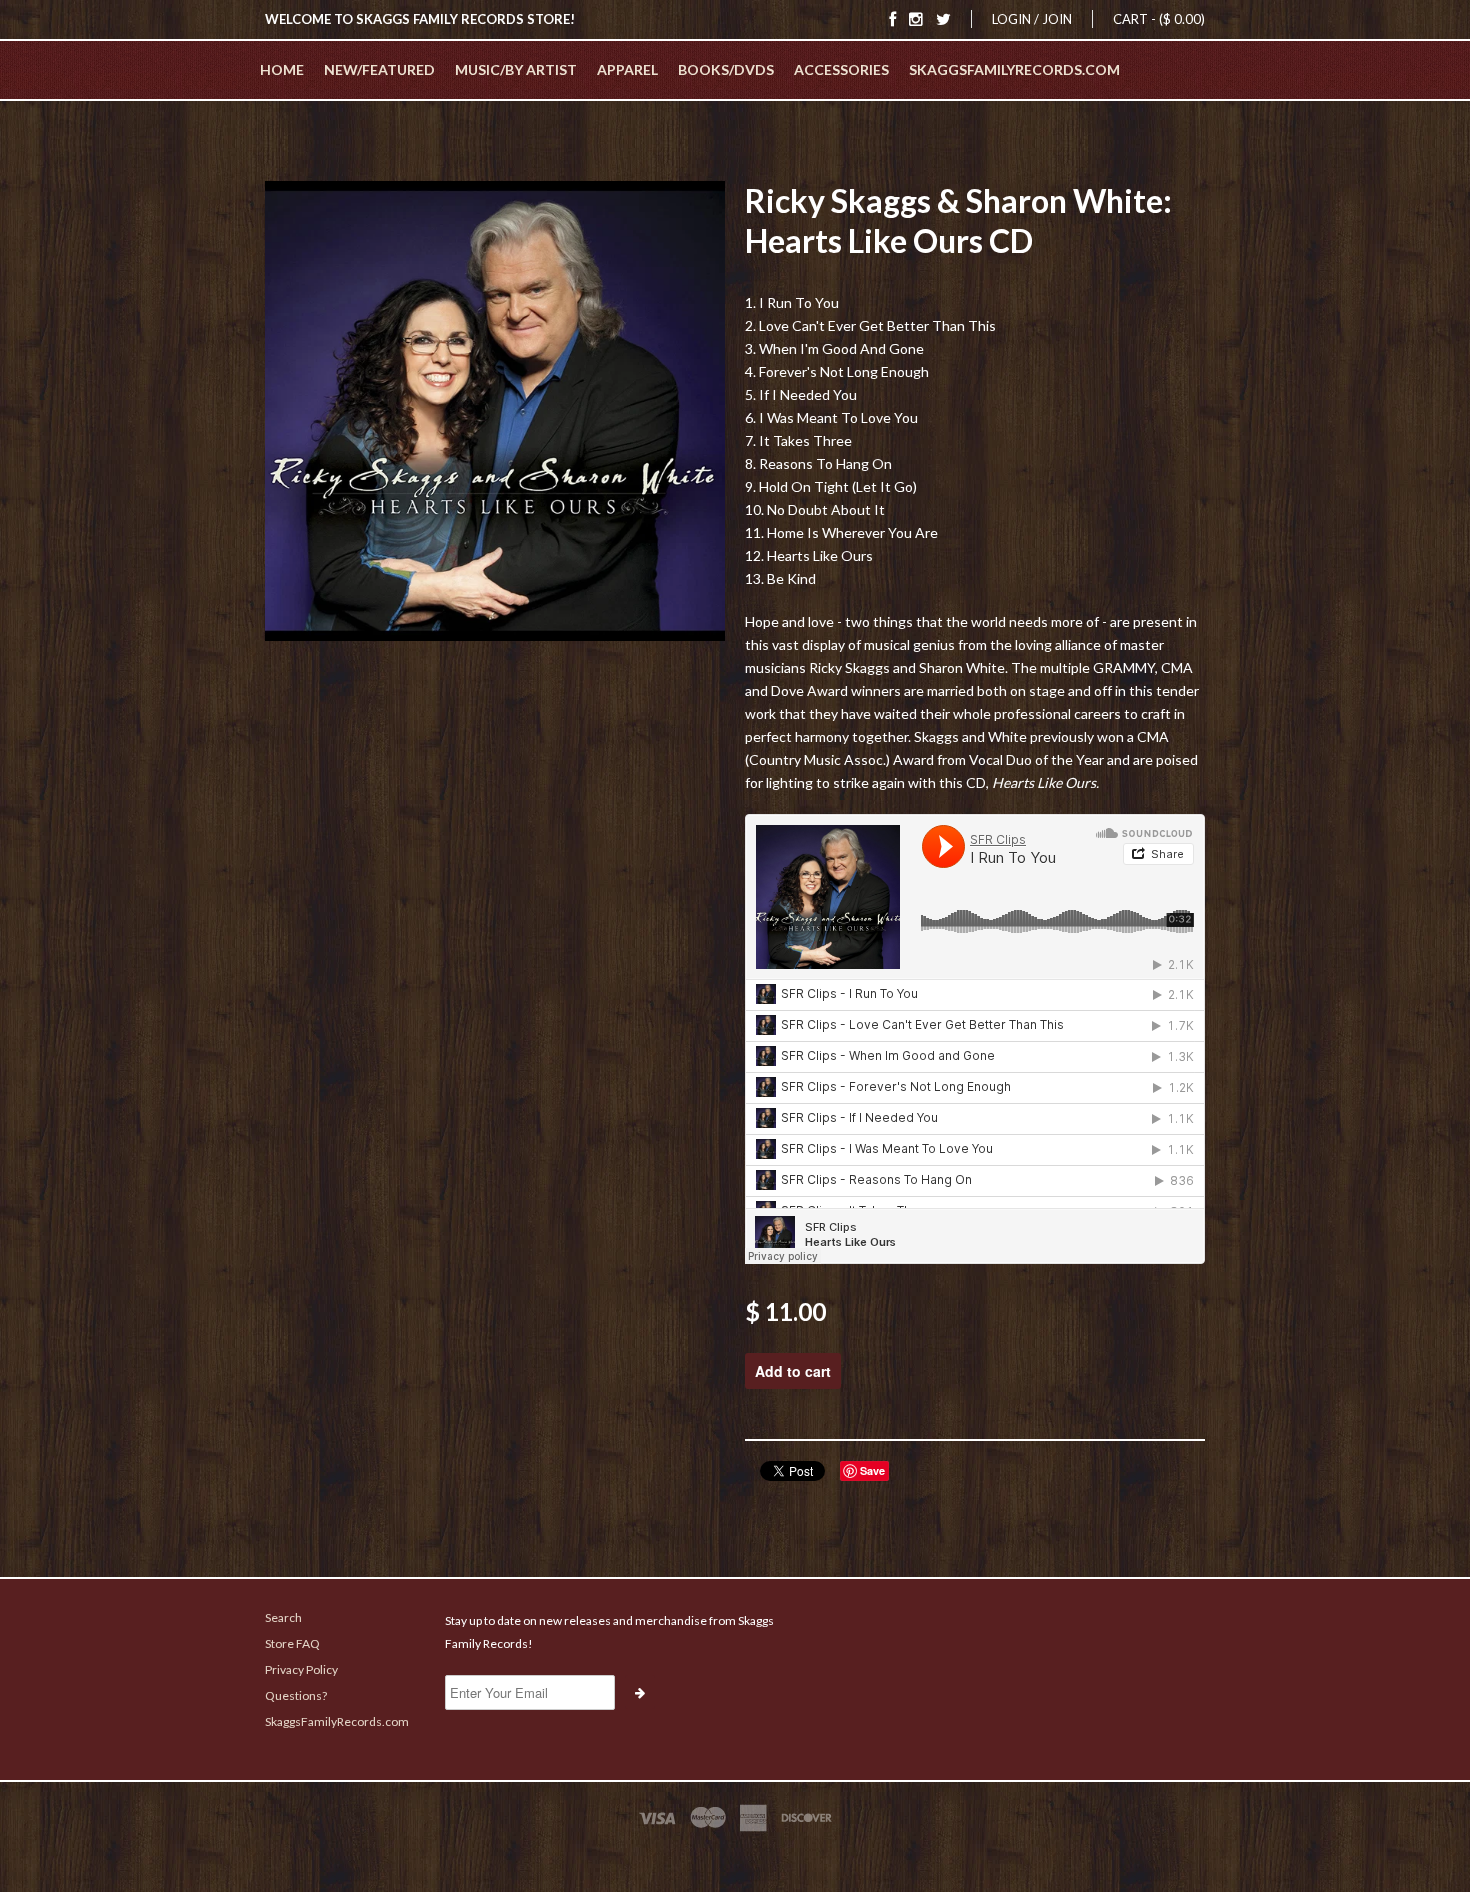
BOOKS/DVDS (726, 69)
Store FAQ (292, 1643)
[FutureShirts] (735, 1856)
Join (1057, 19)
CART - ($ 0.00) (1159, 19)
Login (1011, 19)
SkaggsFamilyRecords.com (1014, 69)
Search (283, 1617)
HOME (282, 69)
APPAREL (627, 69)
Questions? (296, 1695)
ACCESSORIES (841, 69)
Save (872, 1470)
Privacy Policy (301, 1669)
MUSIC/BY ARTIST (516, 69)
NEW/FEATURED (379, 69)
